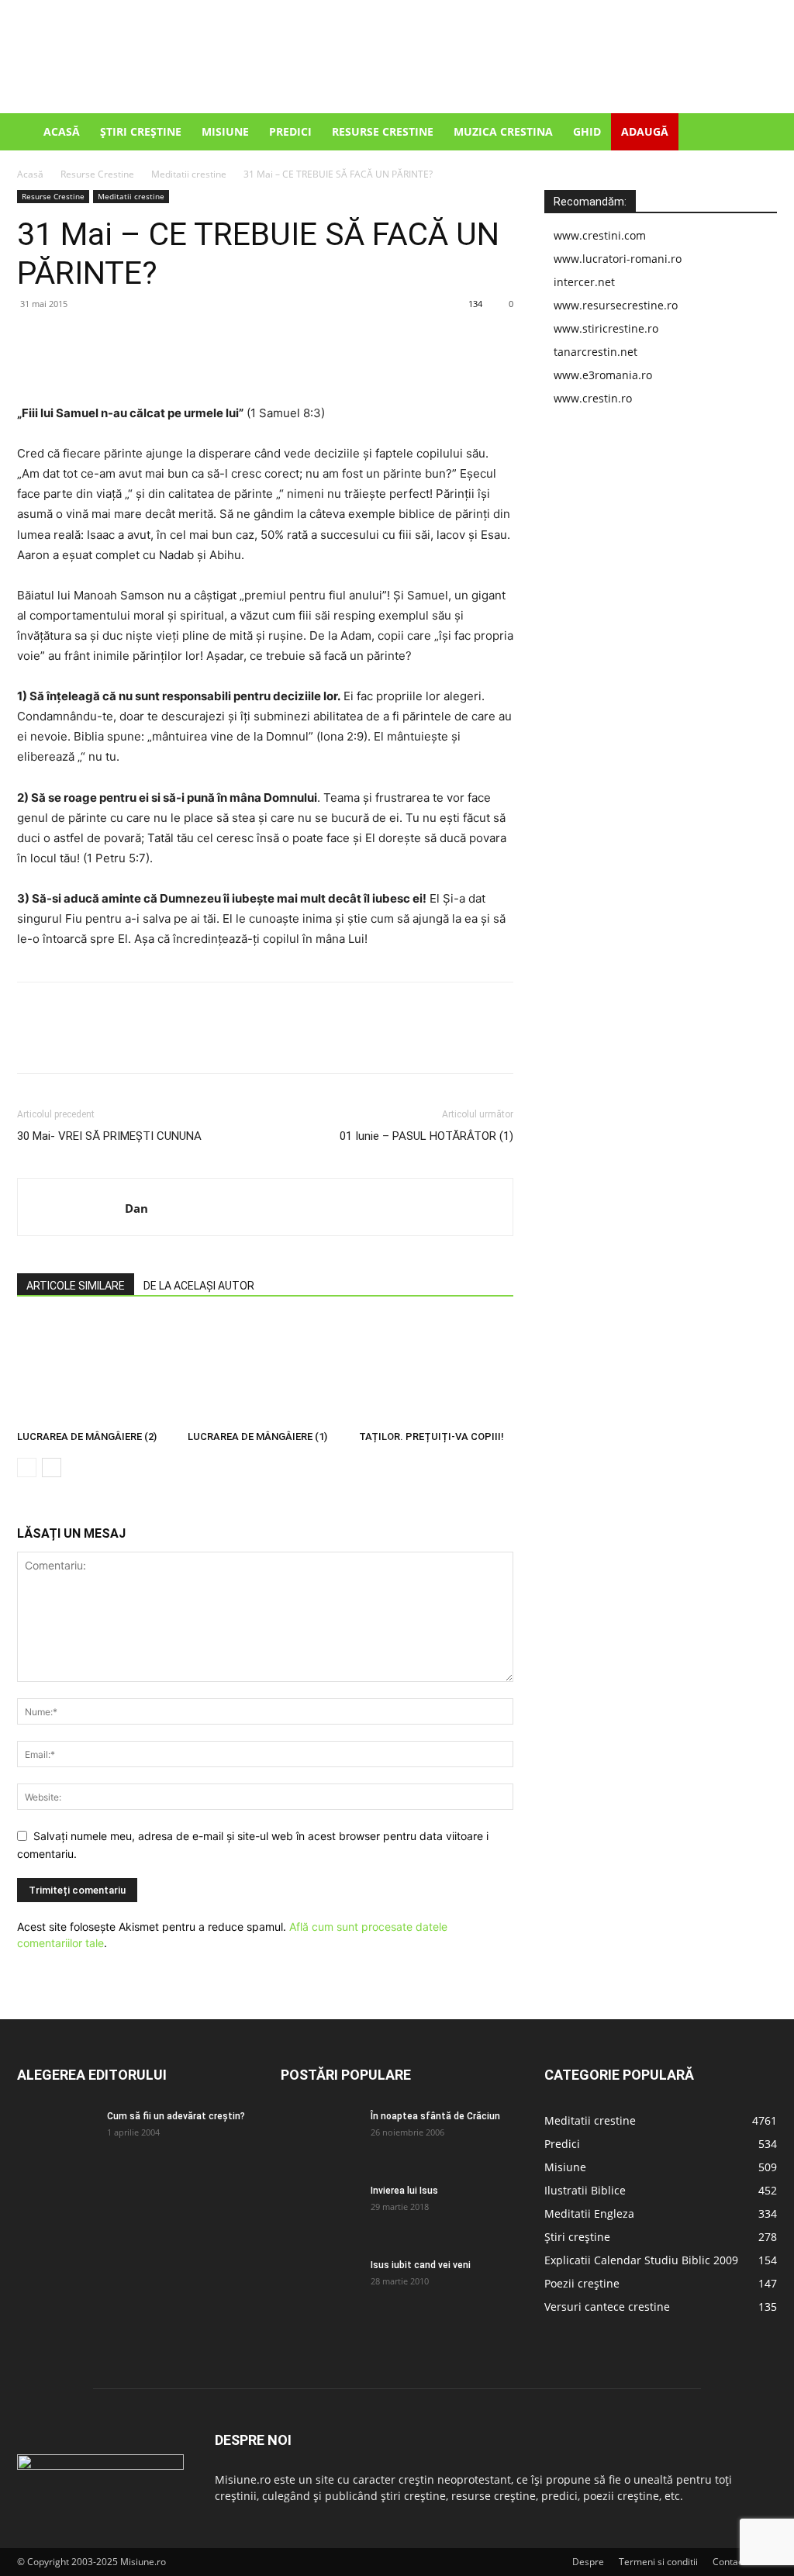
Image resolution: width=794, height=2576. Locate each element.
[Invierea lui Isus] (319, 2211)
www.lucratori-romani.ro (618, 259)
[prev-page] (27, 1468)
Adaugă (645, 131)
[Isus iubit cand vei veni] (319, 2285)
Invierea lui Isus (404, 2191)
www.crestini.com (600, 235)
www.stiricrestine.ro (606, 328)
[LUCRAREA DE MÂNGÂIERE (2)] (94, 1371)
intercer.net (584, 282)
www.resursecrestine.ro (616, 305)
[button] (758, 133)
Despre (588, 2562)
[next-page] (52, 1468)
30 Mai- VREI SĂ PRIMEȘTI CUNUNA (109, 1136)
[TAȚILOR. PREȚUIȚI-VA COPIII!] (436, 1371)
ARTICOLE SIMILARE (76, 1286)
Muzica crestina (503, 131)
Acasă (62, 131)
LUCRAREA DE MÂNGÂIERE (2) (87, 1436)
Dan (136, 1208)
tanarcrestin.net (595, 352)
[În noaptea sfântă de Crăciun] (319, 2136)
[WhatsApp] (140, 339)
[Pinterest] (104, 339)
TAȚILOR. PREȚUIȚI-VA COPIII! (432, 1436)
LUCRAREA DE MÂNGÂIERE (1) (257, 1436)
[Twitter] (68, 339)
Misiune (225, 131)
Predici (290, 131)
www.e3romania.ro (603, 375)
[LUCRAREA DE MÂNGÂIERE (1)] (265, 1371)
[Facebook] (33, 339)
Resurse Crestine (383, 131)
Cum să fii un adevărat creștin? (176, 2116)
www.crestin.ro (593, 398)
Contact (729, 2562)
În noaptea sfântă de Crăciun (435, 2116)
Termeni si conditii (658, 2562)
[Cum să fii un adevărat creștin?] (56, 2136)
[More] (176, 339)
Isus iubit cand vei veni (421, 2265)
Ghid (587, 131)
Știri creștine (141, 131)
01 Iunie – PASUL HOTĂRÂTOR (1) (426, 1136)
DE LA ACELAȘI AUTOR (199, 1286)
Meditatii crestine (189, 174)
